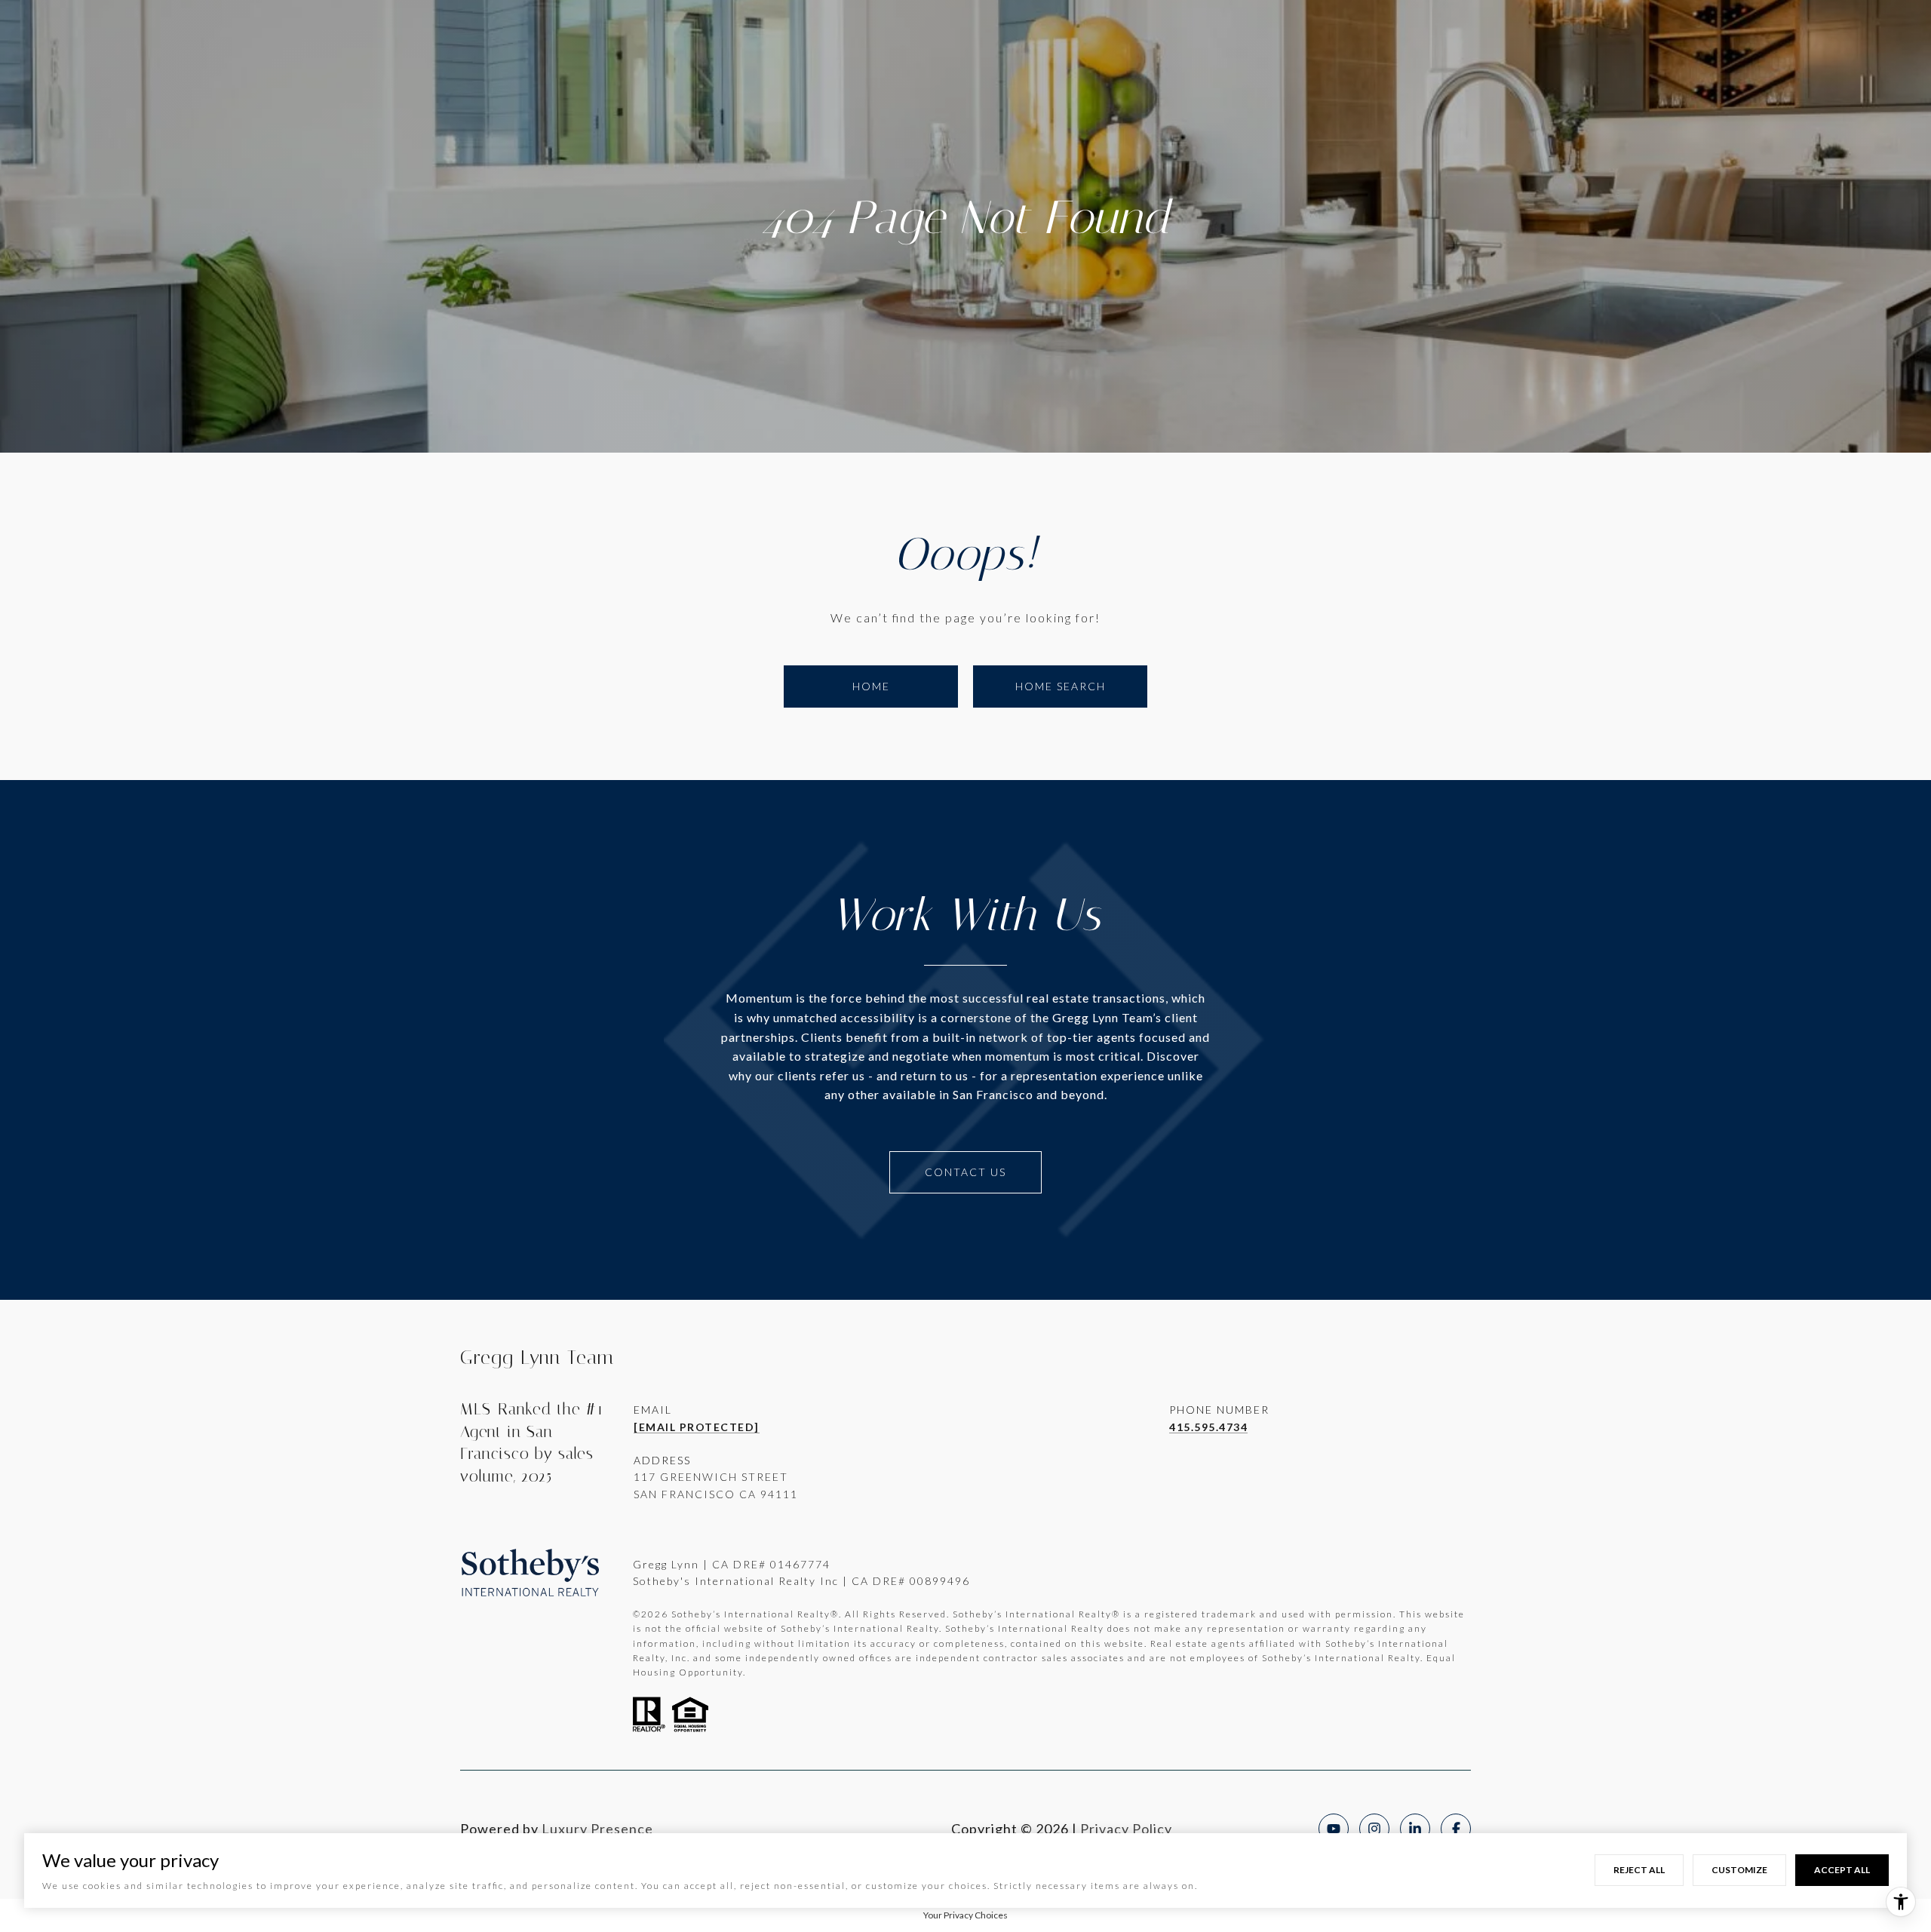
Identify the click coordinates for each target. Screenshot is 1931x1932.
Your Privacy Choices (965, 1915)
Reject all (1639, 1870)
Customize (1739, 1870)
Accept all (1842, 1870)
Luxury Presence (597, 1829)
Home (871, 686)
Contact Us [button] (965, 1172)
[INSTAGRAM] (1374, 1829)
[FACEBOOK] (1456, 1829)
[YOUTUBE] (1334, 1829)
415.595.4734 (1208, 1427)
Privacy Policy (1126, 1829)
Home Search (1061, 686)
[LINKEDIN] (1415, 1829)
